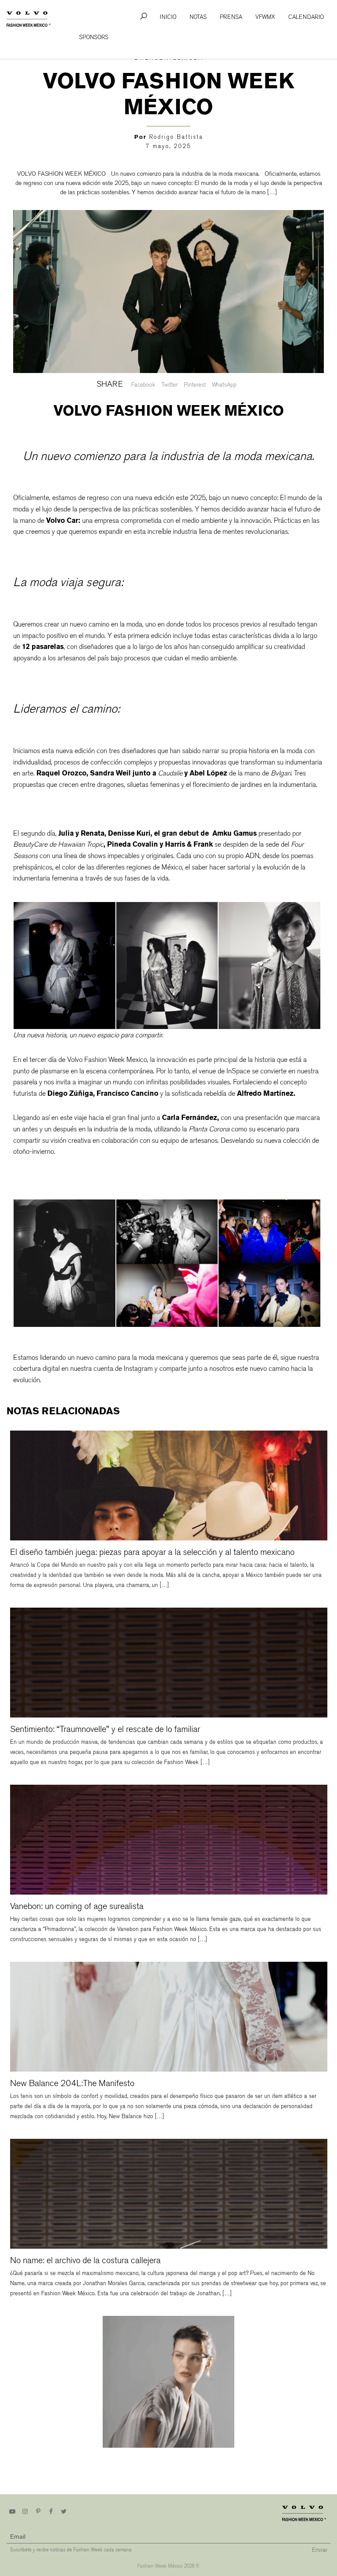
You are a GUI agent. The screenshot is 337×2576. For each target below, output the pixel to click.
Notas (198, 17)
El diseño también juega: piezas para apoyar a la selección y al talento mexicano (152, 1552)
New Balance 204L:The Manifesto (72, 2083)
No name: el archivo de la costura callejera (85, 2260)
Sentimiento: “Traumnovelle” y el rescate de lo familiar (105, 1729)
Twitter (170, 385)
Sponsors (94, 37)
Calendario (306, 17)
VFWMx (265, 17)
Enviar (320, 2549)
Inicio (168, 17)
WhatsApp (224, 385)
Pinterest (195, 385)
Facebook (143, 385)
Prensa (231, 17)
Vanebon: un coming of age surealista (77, 1906)
